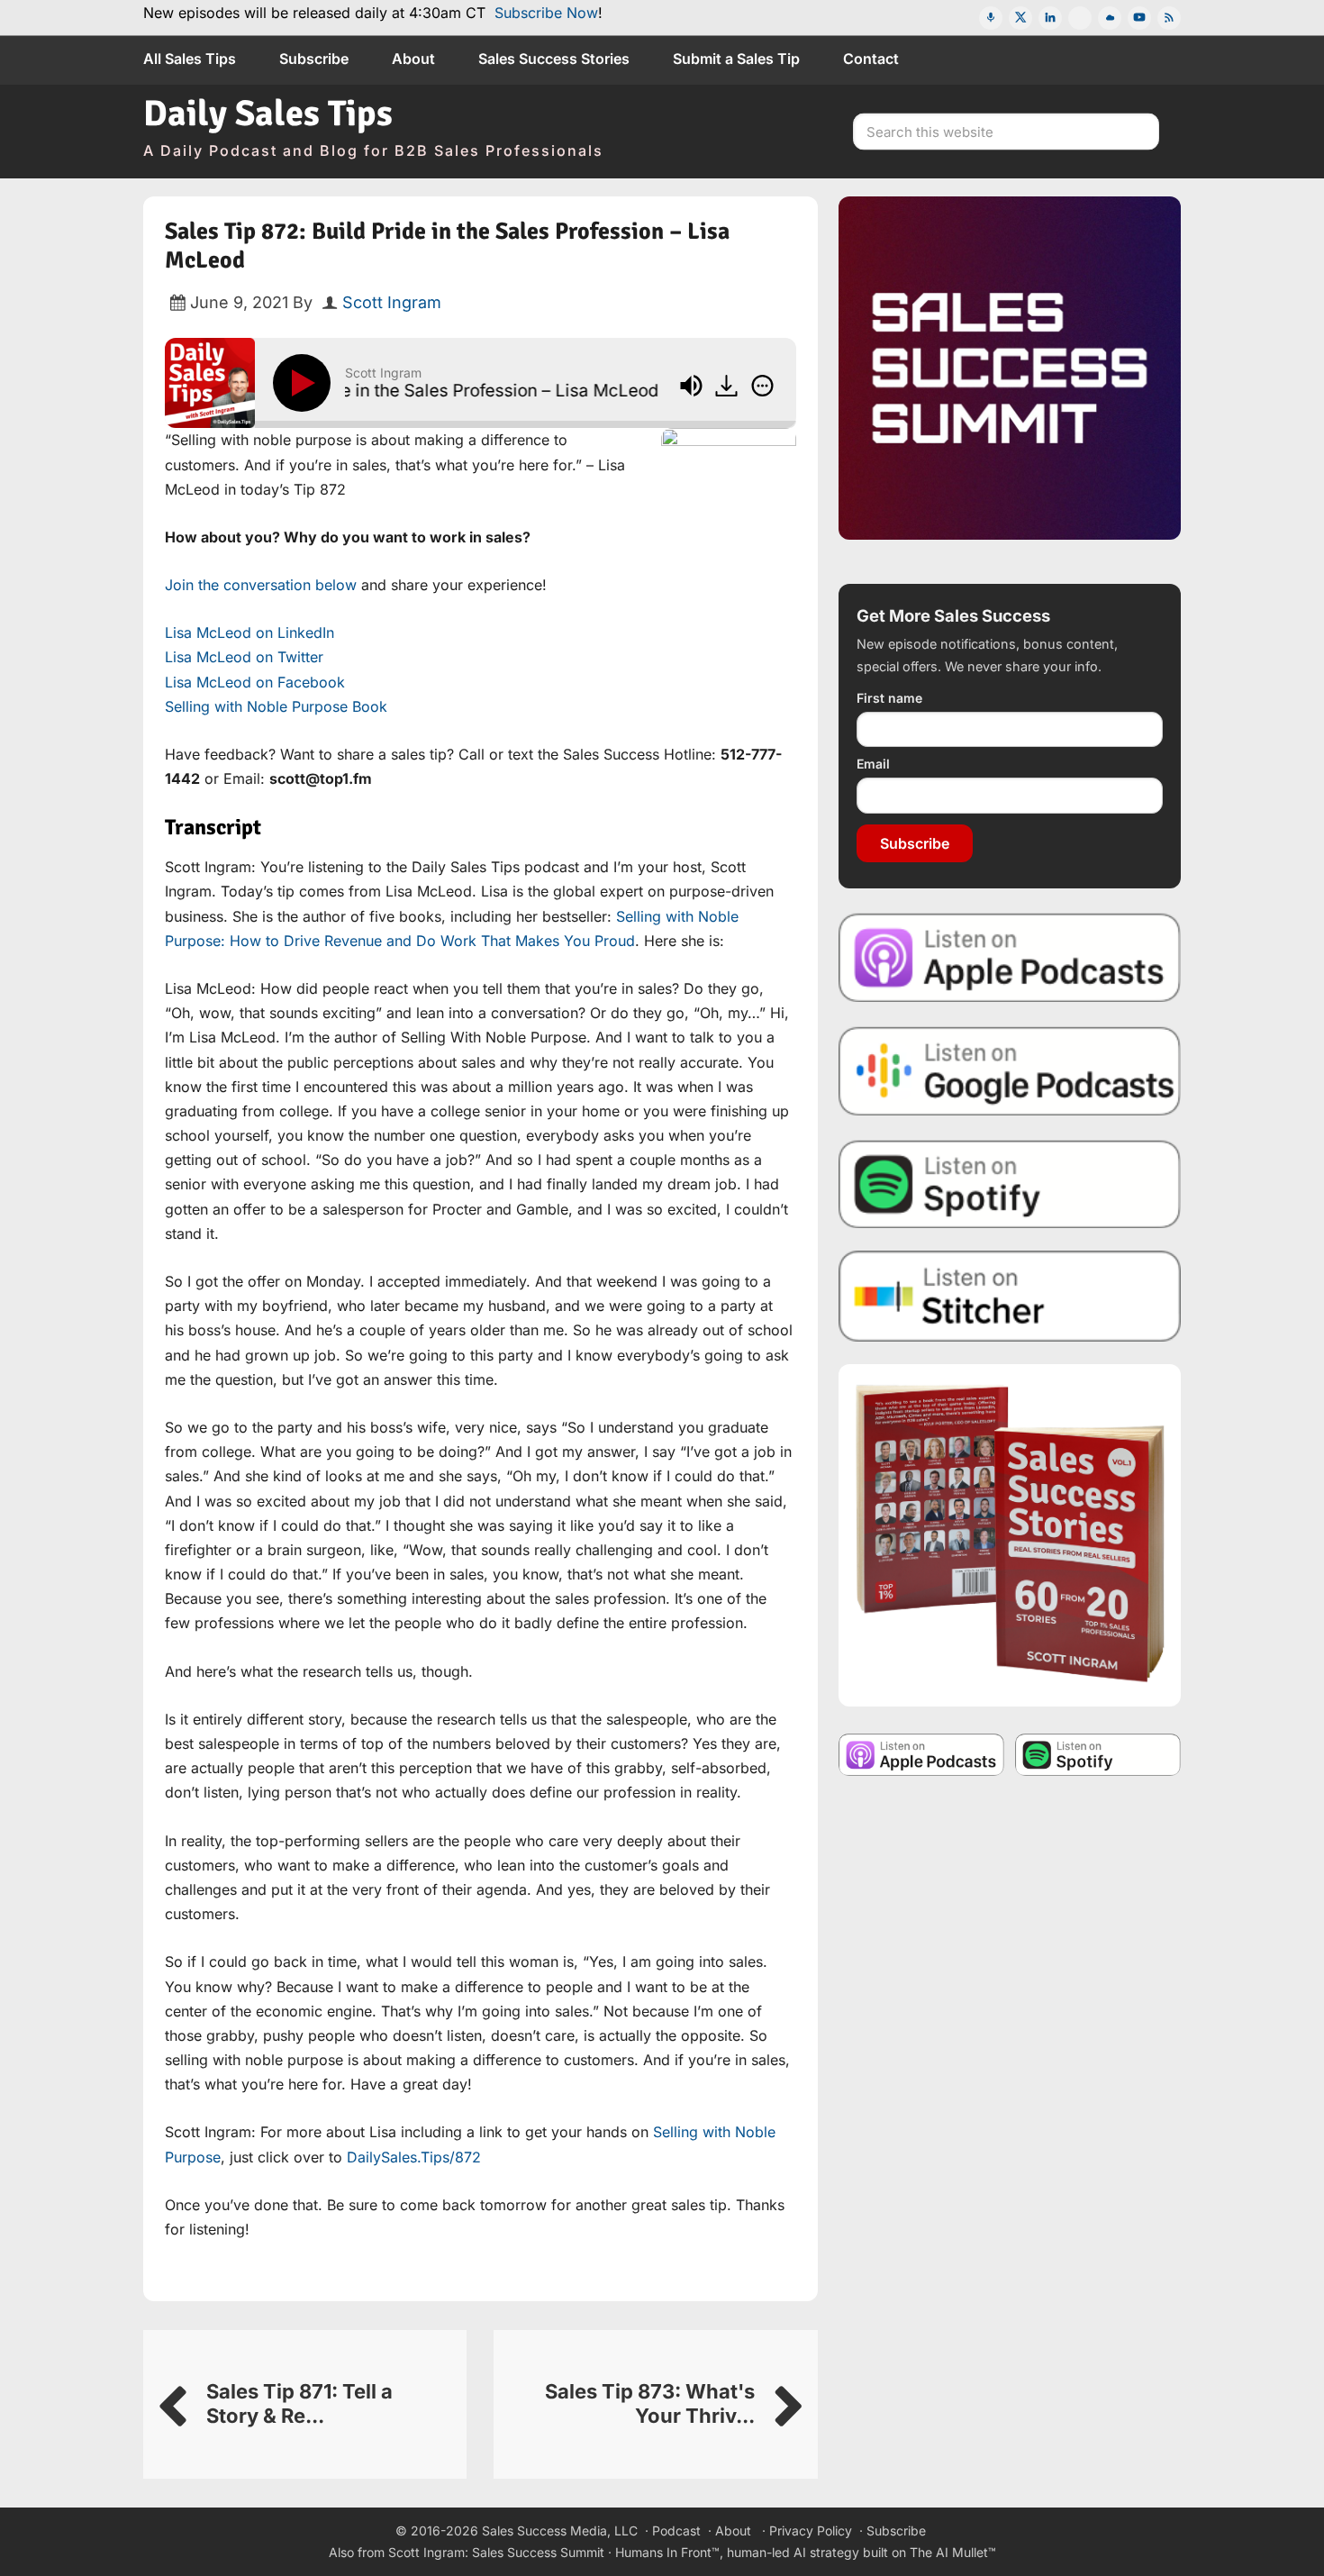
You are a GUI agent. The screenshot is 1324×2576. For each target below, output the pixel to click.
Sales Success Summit (538, 2552)
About (733, 2530)
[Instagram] (1080, 18)
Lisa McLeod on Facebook (255, 682)
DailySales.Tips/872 (414, 2157)
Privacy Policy (811, 2530)
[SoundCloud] (1110, 18)
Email (873, 764)
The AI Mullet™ (953, 2552)
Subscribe (915, 843)
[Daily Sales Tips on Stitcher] (1010, 1296)
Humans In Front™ (667, 2552)
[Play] (305, 383)
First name (889, 698)
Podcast (676, 2530)
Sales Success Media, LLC (560, 2530)
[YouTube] (1139, 18)
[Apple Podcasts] (991, 18)
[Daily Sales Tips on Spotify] (1010, 1183)
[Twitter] (1020, 18)
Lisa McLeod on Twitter (244, 657)
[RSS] (1169, 18)
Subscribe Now (546, 13)
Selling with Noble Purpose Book (276, 706)
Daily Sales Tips (268, 114)
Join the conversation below (261, 585)
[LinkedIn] (1050, 18)
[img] (762, 386)
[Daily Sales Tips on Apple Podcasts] (1010, 956)
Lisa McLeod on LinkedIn (249, 633)
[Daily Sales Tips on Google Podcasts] (1010, 1070)
